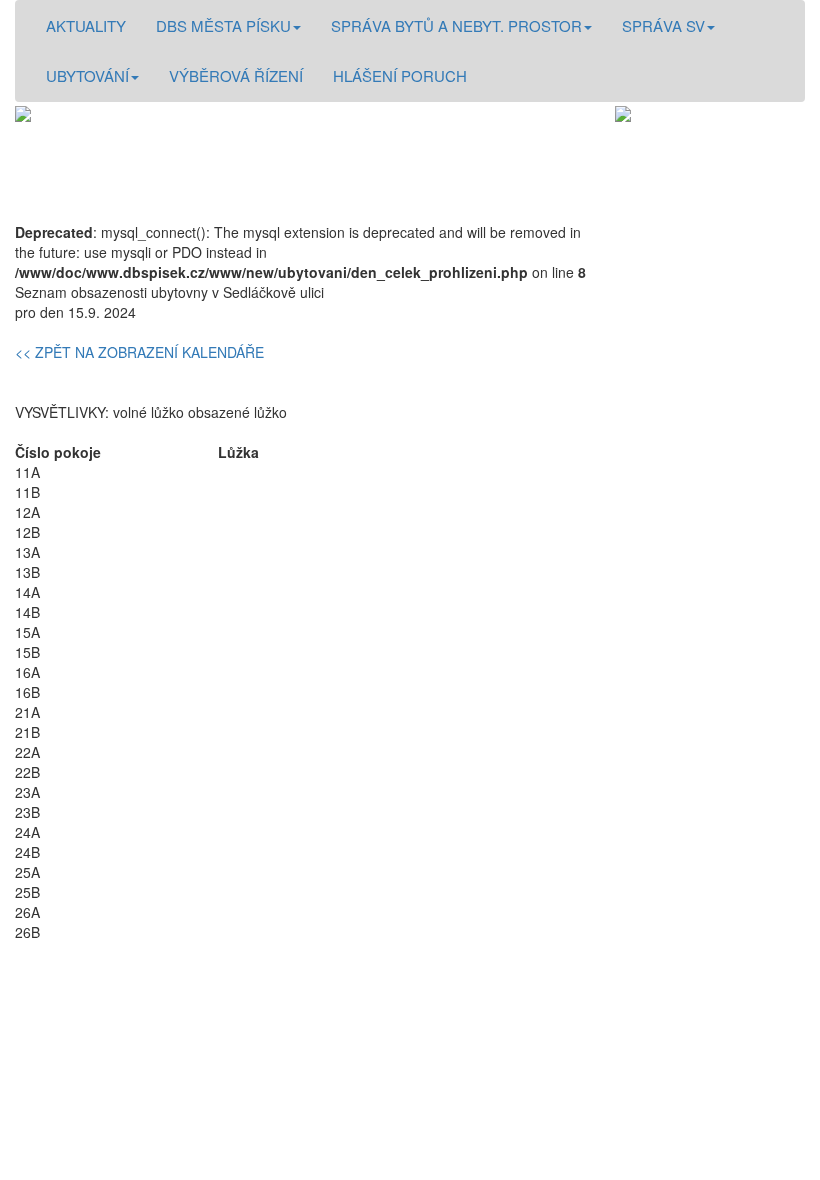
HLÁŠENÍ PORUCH (400, 75)
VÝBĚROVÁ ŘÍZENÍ (236, 75)
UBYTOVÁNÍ (87, 75)
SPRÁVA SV (663, 25)
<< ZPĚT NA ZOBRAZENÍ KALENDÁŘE (139, 352)
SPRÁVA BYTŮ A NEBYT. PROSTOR (456, 25)
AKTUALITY (86, 25)
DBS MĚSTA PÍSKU (223, 25)
